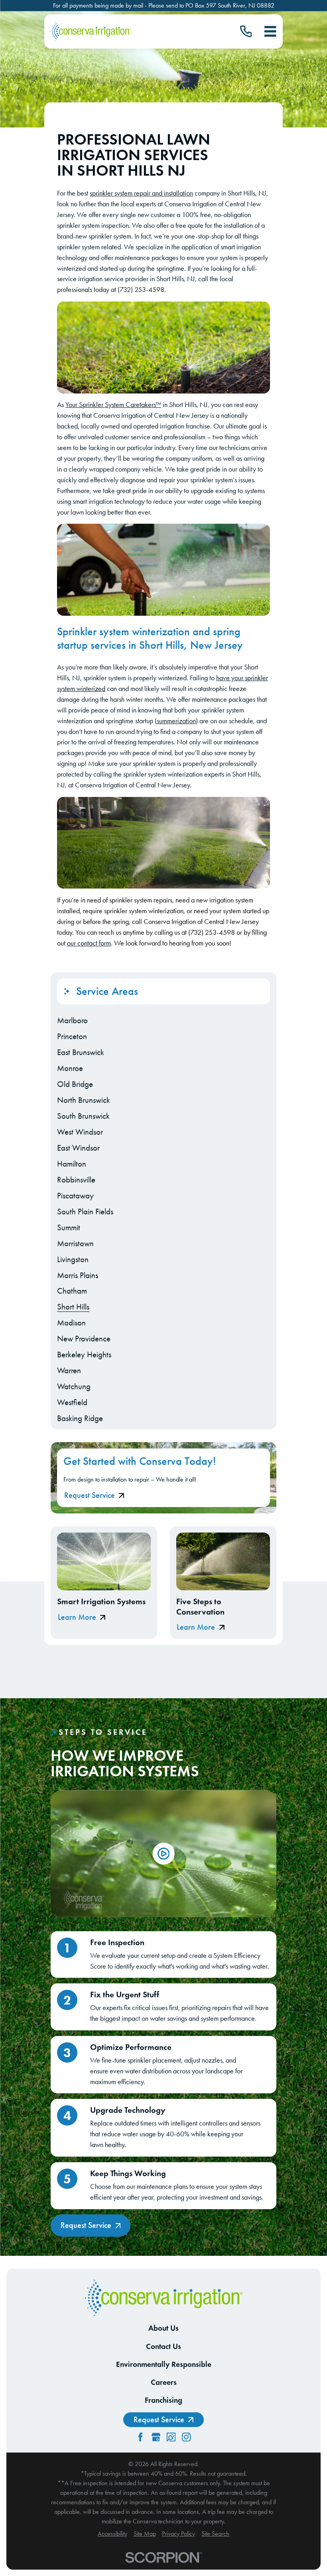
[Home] (91, 32)
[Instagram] (186, 2437)
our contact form (89, 943)
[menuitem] (163, 1020)
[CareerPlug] (171, 2437)
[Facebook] (140, 2437)
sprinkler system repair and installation (141, 193)
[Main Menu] (270, 31)
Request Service (90, 1495)
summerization (176, 721)
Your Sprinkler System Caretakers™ (113, 404)
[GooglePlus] (156, 2437)
